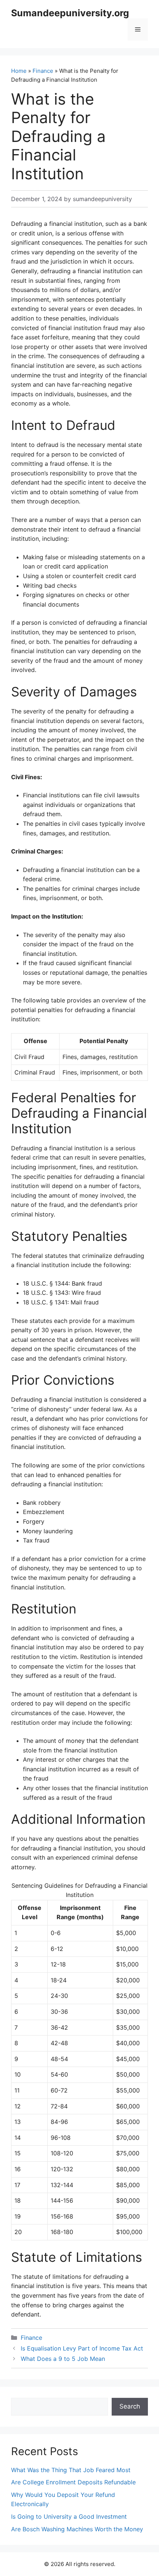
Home (19, 71)
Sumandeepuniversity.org (70, 13)
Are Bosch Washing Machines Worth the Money (77, 2529)
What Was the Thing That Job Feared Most (71, 2470)
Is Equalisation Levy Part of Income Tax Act (82, 2348)
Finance (43, 71)
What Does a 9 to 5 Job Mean (63, 2359)
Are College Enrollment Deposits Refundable (73, 2482)
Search (130, 2406)
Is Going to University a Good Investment (69, 2516)
